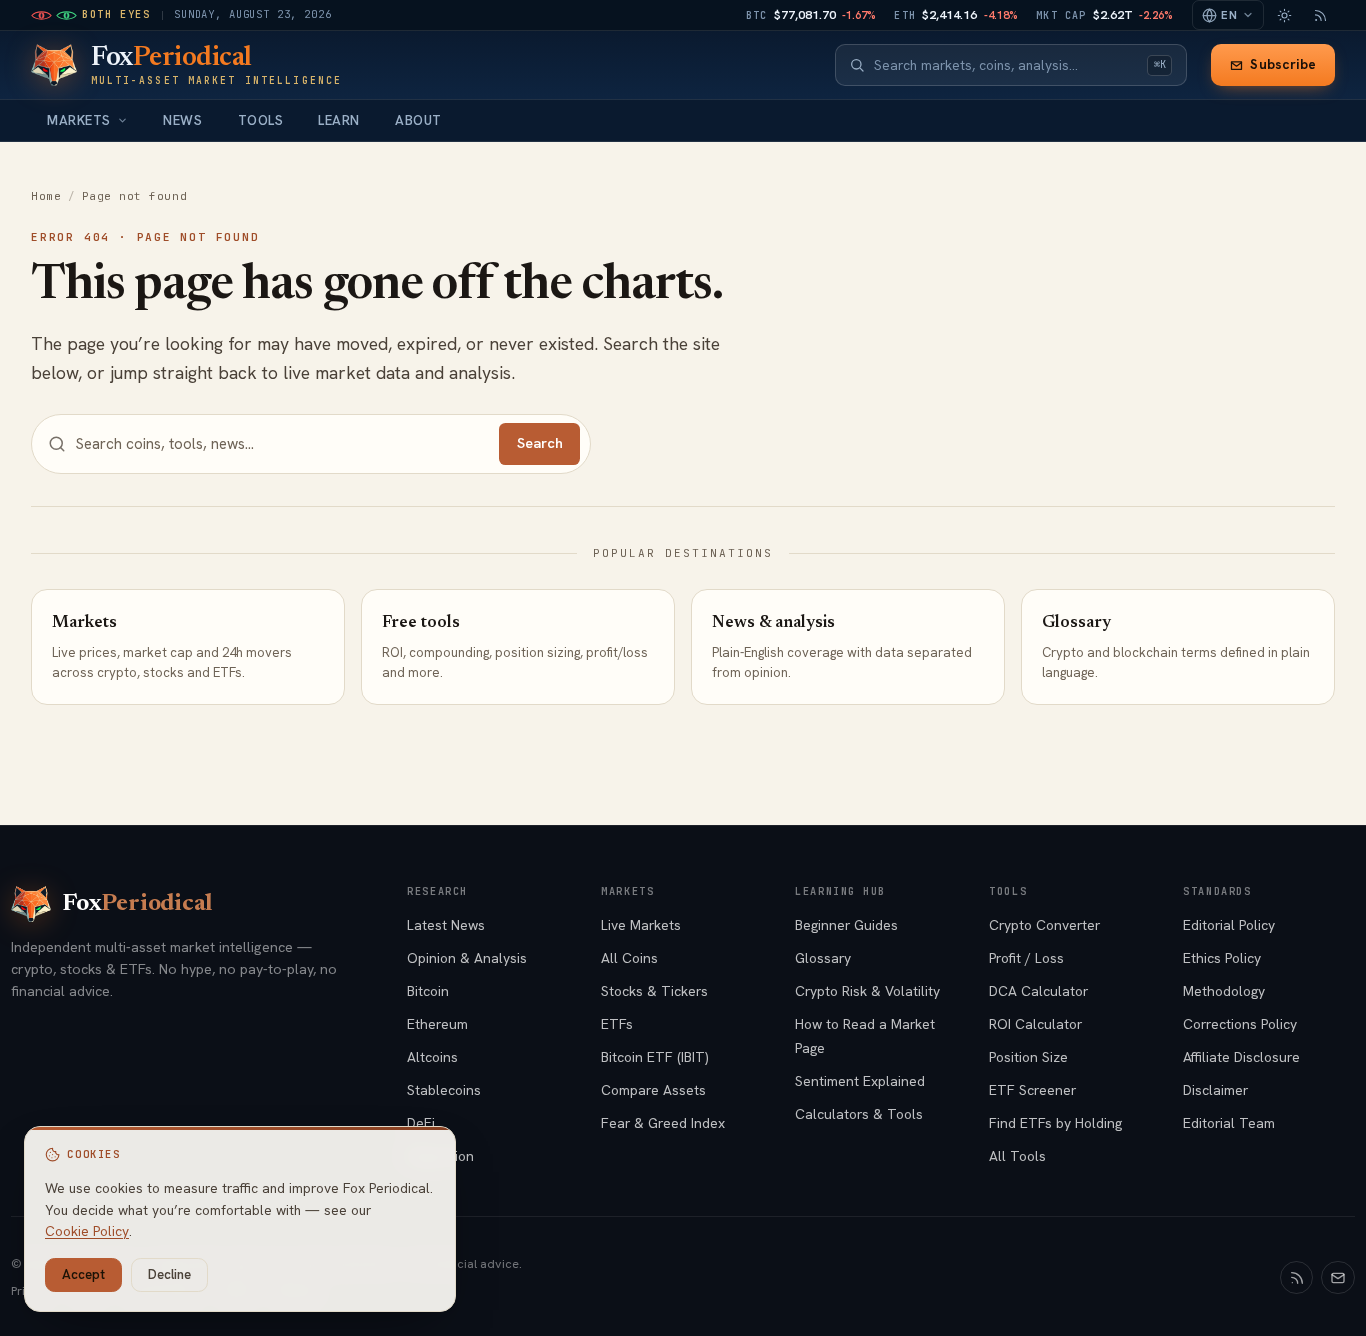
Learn (339, 120)
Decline (169, 1274)
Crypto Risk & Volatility (867, 991)
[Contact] (1338, 1278)
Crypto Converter (1044, 925)
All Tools (1017, 1156)
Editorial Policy (1229, 925)
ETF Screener (1032, 1090)
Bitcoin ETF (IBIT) (655, 1057)
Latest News (446, 925)
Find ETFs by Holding (1055, 1123)
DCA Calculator (1038, 991)
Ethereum (437, 1024)
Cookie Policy (87, 1231)
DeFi (421, 1123)
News (182, 120)
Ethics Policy (1222, 958)
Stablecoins (444, 1090)
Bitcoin (428, 991)
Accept (83, 1274)
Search (540, 443)
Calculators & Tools (859, 1114)
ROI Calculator (1035, 1024)
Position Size (1028, 1057)
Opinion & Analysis (467, 958)
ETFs (617, 1024)
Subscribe (1283, 64)
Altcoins (432, 1057)
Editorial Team (1229, 1123)
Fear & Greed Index (663, 1123)
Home (46, 196)
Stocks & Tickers (654, 991)
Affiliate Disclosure (1241, 1057)
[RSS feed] (1320, 15)
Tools (261, 120)
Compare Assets (653, 1090)
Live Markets (641, 925)
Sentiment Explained (860, 1081)
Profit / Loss (1026, 958)
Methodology (1224, 991)
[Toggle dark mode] (1284, 15)
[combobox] (1006, 65)
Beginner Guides (846, 925)
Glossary (823, 958)
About (418, 120)
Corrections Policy (1240, 1024)
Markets (79, 120)
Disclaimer (1215, 1090)
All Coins (629, 958)
